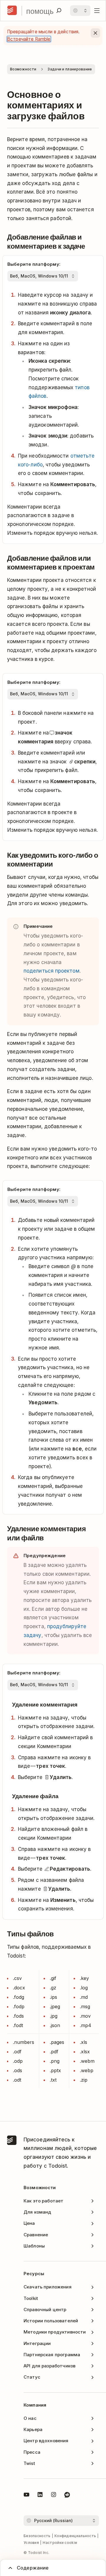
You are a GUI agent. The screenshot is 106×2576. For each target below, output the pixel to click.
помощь (40, 11)
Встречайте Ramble (29, 39)
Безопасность (37, 2536)
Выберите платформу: (34, 264)
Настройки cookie (60, 2543)
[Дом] (12, 11)
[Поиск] (59, 11)
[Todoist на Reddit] (67, 2496)
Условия (31, 2543)
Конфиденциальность (75, 2536)
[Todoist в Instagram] (54, 2496)
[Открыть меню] (97, 11)
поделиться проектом (52, 971)
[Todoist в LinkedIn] (40, 2496)
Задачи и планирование (70, 69)
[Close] (95, 33)
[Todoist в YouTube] (26, 2496)
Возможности (23, 69)
